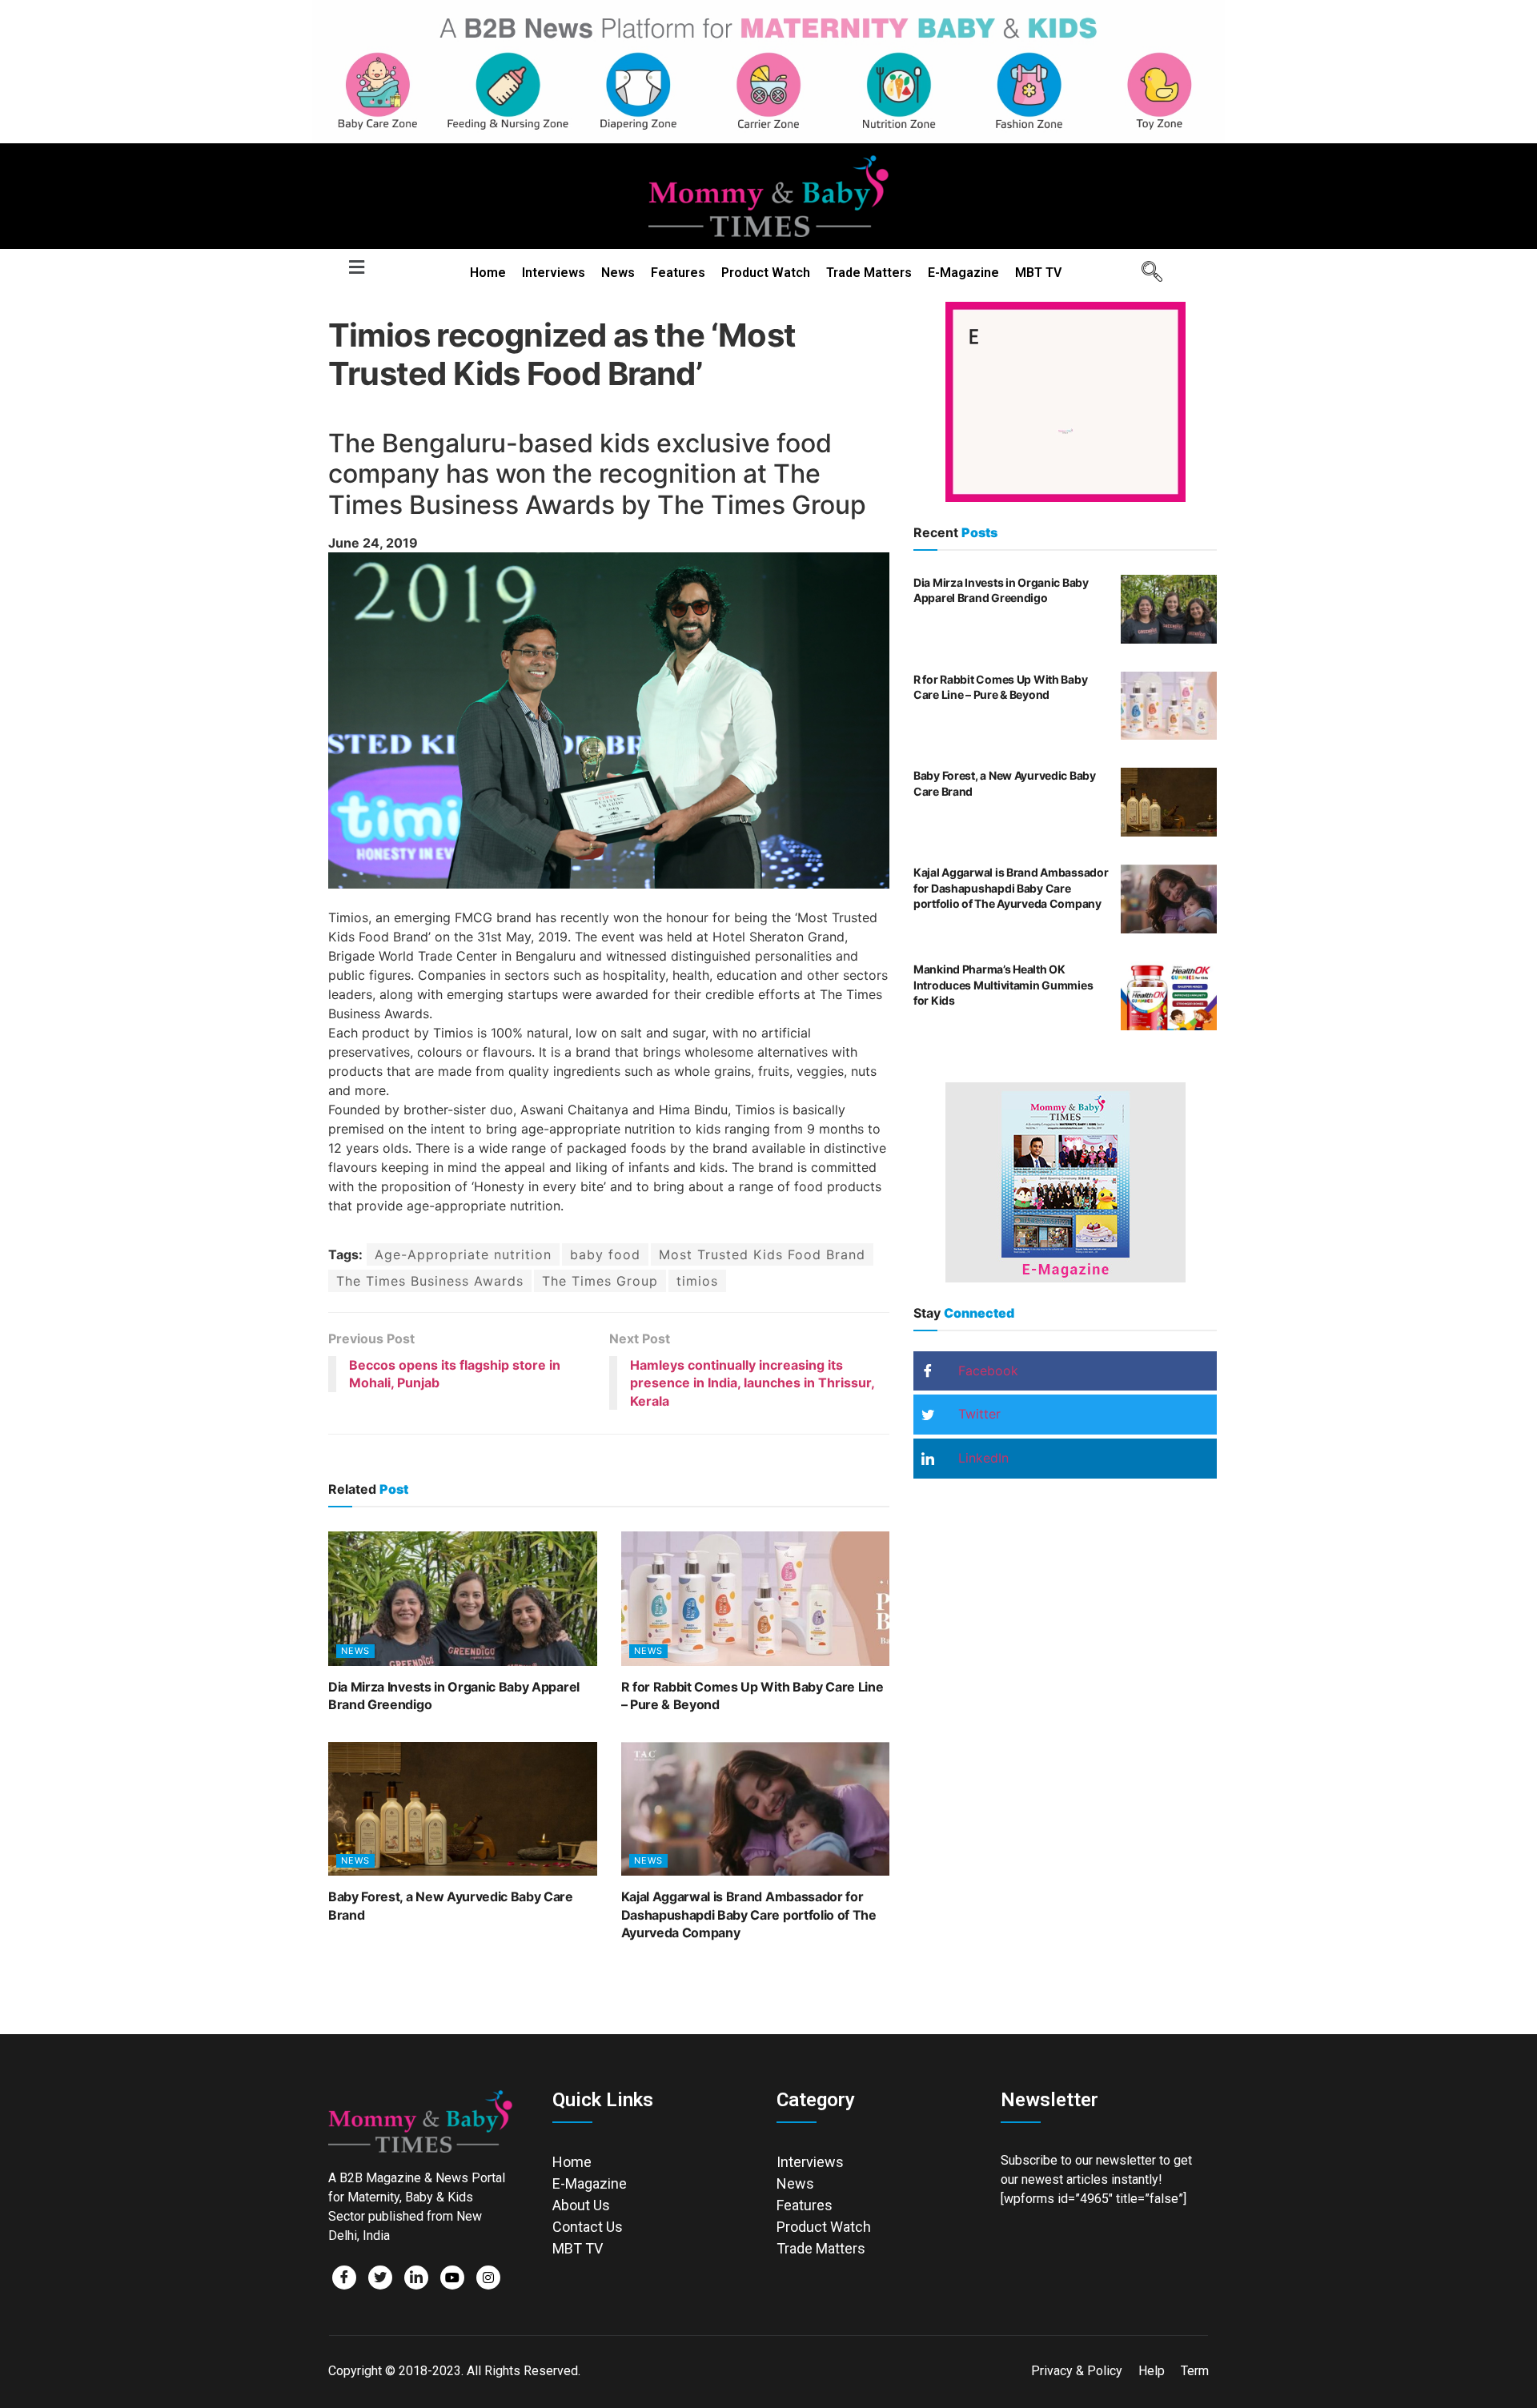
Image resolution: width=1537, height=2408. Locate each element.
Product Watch (766, 273)
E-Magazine (963, 273)
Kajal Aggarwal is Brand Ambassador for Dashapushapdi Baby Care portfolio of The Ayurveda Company (749, 1914)
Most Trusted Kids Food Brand (762, 1254)
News (618, 273)
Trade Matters (869, 273)
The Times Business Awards (430, 1281)
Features (678, 273)
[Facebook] (344, 2278)
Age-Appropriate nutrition (463, 1254)
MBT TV (1038, 273)
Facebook (986, 1371)
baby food (605, 1254)
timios (697, 1281)
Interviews (554, 273)
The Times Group (600, 1281)
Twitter (977, 1414)
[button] (356, 268)
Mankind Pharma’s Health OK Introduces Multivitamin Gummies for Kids (1003, 985)
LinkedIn (981, 1458)
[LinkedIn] (416, 2278)
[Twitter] (380, 2278)
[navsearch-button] (1146, 273)
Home (488, 273)
